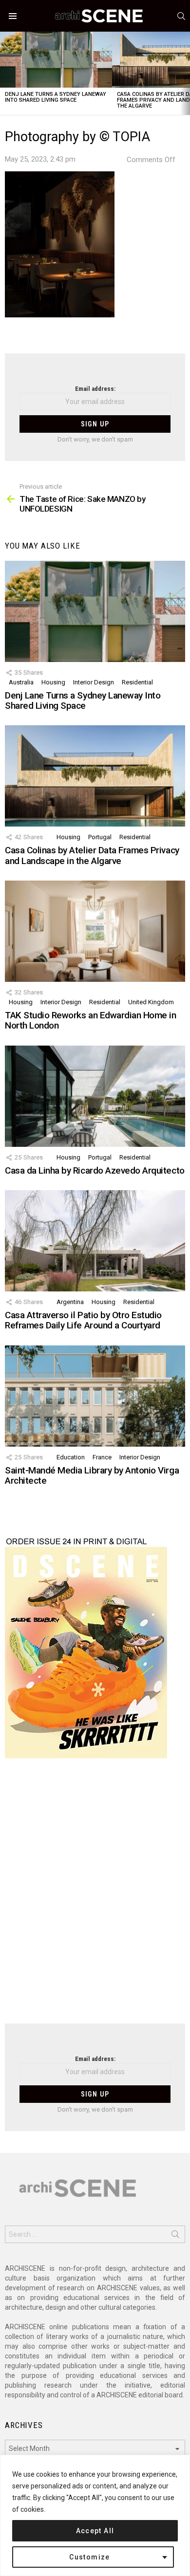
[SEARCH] (181, 16)
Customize (90, 2557)
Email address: (95, 389)
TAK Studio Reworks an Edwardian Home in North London (90, 1020)
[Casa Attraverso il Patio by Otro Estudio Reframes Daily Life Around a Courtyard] (95, 1241)
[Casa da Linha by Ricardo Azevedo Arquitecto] (95, 1096)
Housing (53, 682)
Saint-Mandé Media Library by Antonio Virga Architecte (92, 1475)
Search (175, 2236)
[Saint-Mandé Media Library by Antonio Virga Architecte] (95, 1396)
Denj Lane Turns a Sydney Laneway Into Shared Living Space (56, 97)
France (102, 1457)
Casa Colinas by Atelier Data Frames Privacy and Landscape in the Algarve (92, 855)
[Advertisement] (95, 1897)
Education (71, 1457)
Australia (21, 682)
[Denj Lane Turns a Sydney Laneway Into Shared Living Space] (56, 60)
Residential (137, 682)
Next (185, 73)
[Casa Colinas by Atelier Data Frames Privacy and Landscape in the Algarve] (95, 776)
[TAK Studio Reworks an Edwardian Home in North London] (95, 931)
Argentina (70, 1302)
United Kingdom (151, 1002)
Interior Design (94, 682)
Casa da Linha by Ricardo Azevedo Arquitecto (95, 1170)
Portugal (100, 837)
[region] (95, 2515)
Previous (5, 73)
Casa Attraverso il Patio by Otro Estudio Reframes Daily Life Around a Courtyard (83, 1320)
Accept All (95, 2531)
